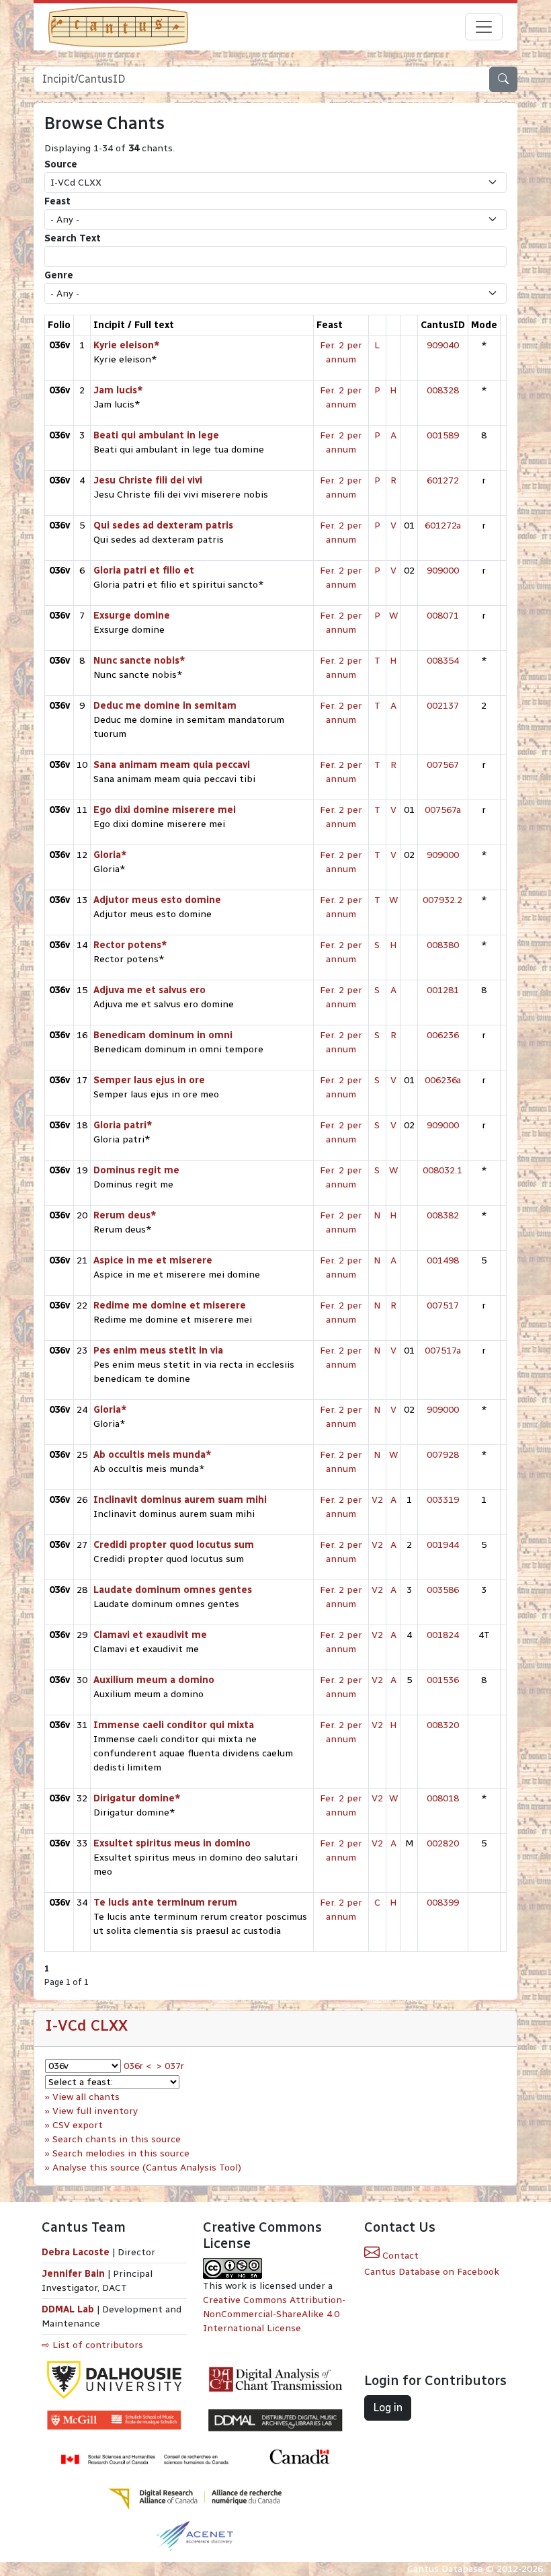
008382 (443, 1215)
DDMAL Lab (68, 2309)
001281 (443, 990)
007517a (443, 1351)
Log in (388, 2408)
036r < (137, 2066)
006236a (443, 1080)
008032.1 (442, 1170)
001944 (443, 1545)
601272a (443, 525)
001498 (443, 1260)
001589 (443, 435)
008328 (443, 390)
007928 (443, 1455)
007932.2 (442, 900)
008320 (443, 1725)
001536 (443, 1680)
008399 (443, 1903)
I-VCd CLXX (86, 2025)
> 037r (170, 2066)
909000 (443, 571)
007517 (443, 1305)
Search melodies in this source (121, 2153)
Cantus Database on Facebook (432, 2272)
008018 (443, 1798)
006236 (443, 1035)
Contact (399, 2256)
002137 (443, 706)
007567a (443, 810)
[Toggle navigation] (484, 27)
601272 (443, 480)
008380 (443, 945)
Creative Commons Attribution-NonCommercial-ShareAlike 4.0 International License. (274, 2314)
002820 (443, 1843)
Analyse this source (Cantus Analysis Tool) (147, 2168)
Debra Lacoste (76, 2252)
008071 (443, 616)
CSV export (78, 2125)
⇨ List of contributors (92, 2345)
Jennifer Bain (75, 2274)
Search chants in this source (117, 2139)
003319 (443, 1500)
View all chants (86, 2097)
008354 (443, 661)
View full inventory (95, 2111)
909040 (443, 345)
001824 (443, 1635)
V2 (377, 1500)
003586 (443, 1590)
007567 (443, 765)
